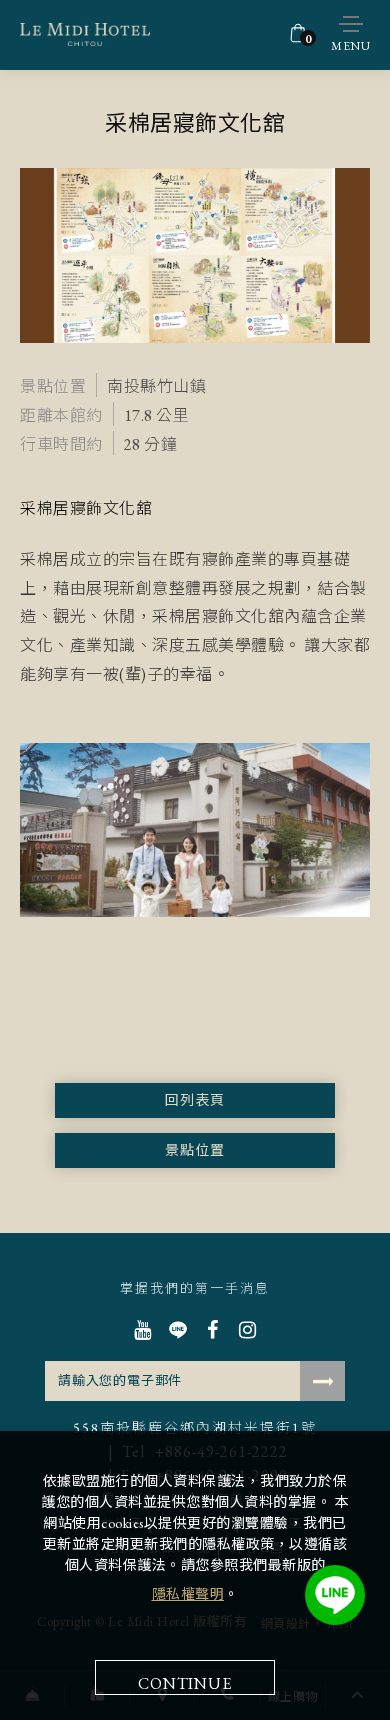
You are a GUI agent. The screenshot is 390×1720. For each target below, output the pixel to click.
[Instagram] (247, 1330)
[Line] (177, 1330)
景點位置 (195, 1150)
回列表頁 (195, 1100)
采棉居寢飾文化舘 (86, 508)
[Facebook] (212, 1330)
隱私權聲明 (188, 1594)
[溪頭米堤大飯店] (85, 35)
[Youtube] (142, 1330)
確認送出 (322, 1381)
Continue (184, 1683)
